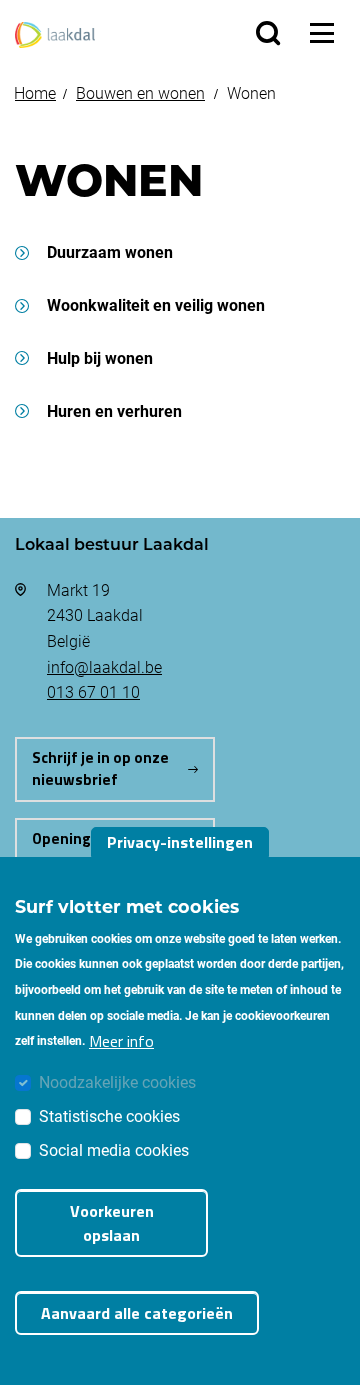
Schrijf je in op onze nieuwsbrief (100, 769)
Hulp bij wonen (100, 357)
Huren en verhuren (114, 410)
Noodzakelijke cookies (117, 1081)
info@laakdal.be (104, 666)
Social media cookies (114, 1149)
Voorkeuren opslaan (112, 1223)
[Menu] (322, 33)
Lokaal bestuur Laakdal (112, 543)
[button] (268, 33)
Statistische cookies (109, 1115)
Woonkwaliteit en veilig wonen (156, 304)
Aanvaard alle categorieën (137, 1313)
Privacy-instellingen (180, 842)
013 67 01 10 (93, 691)
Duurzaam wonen (110, 251)
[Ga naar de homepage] (55, 32)
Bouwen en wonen (140, 92)
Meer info (121, 1041)
